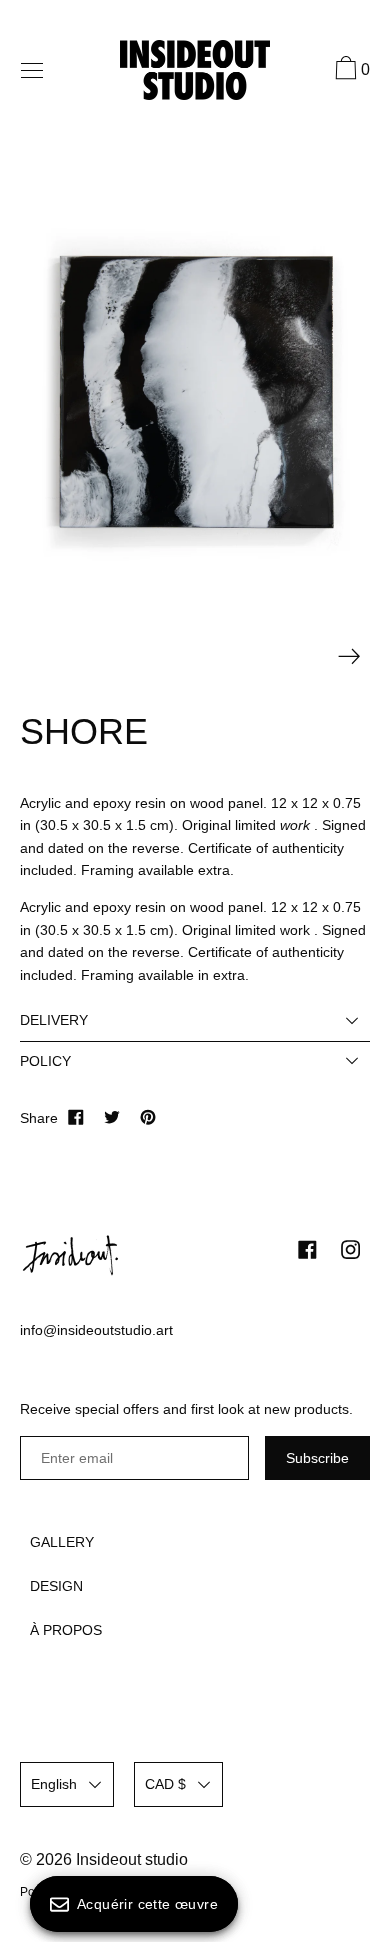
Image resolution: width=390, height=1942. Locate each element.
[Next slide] (349, 656)
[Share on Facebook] (76, 1118)
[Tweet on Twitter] (112, 1118)
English (54, 1784)
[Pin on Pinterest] (148, 1118)
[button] (350, 71)
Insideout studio (132, 1859)
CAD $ (165, 1784)
